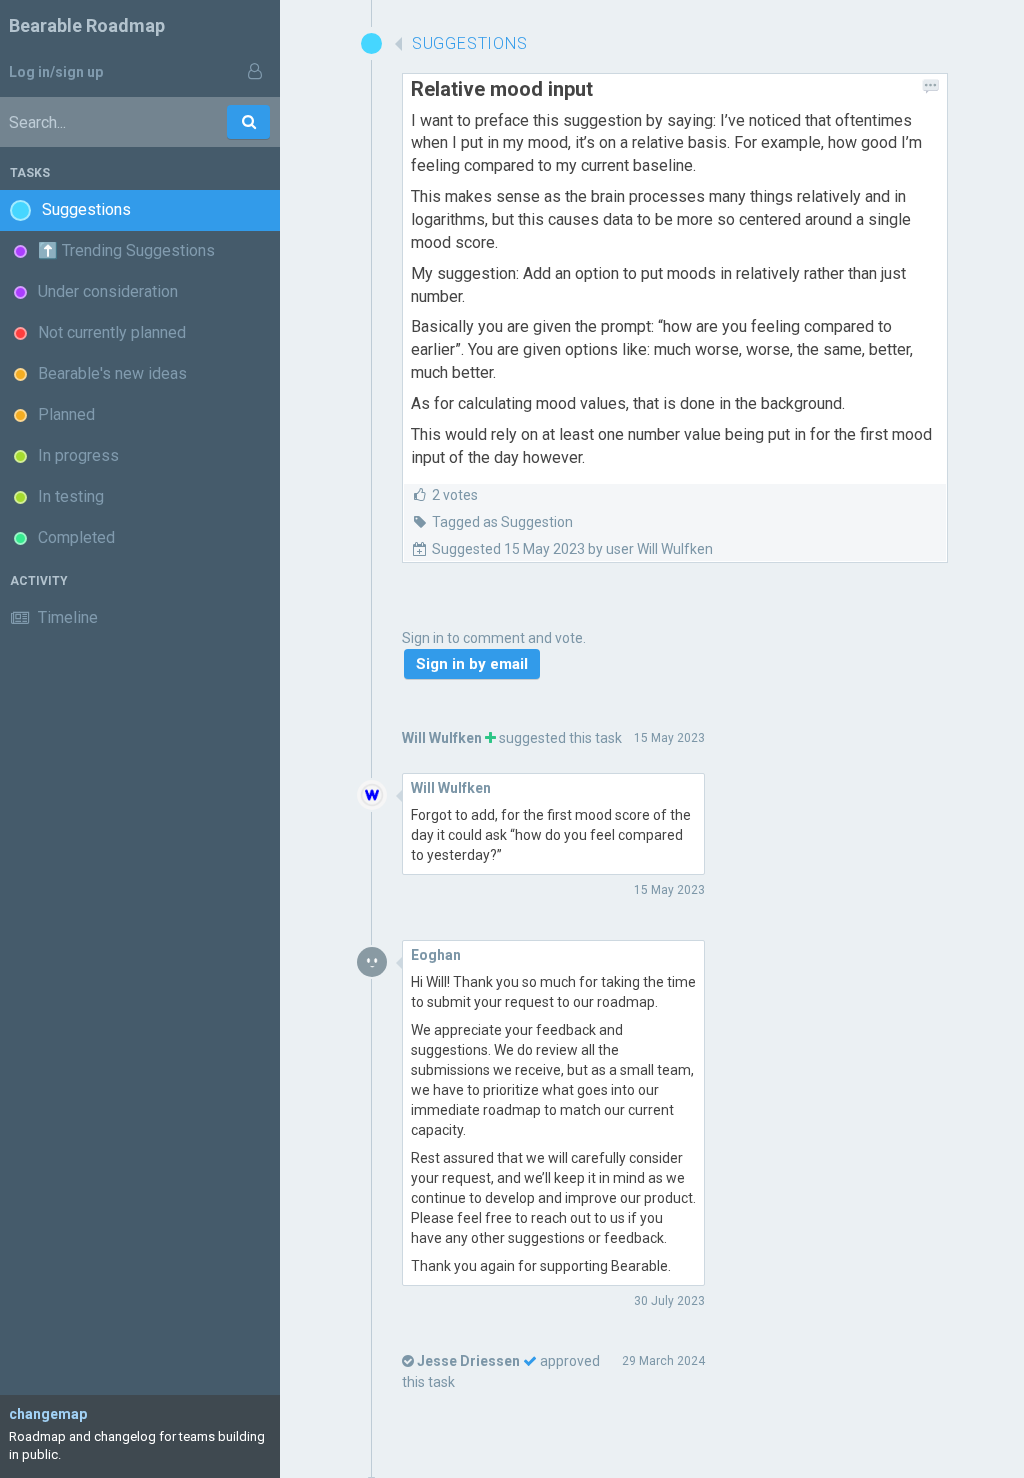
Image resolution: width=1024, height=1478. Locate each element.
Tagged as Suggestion (502, 522)
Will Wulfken (442, 738)
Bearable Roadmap (87, 25)
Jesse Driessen (468, 1361)
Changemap (48, 1414)
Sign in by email (472, 664)
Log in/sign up (56, 72)
